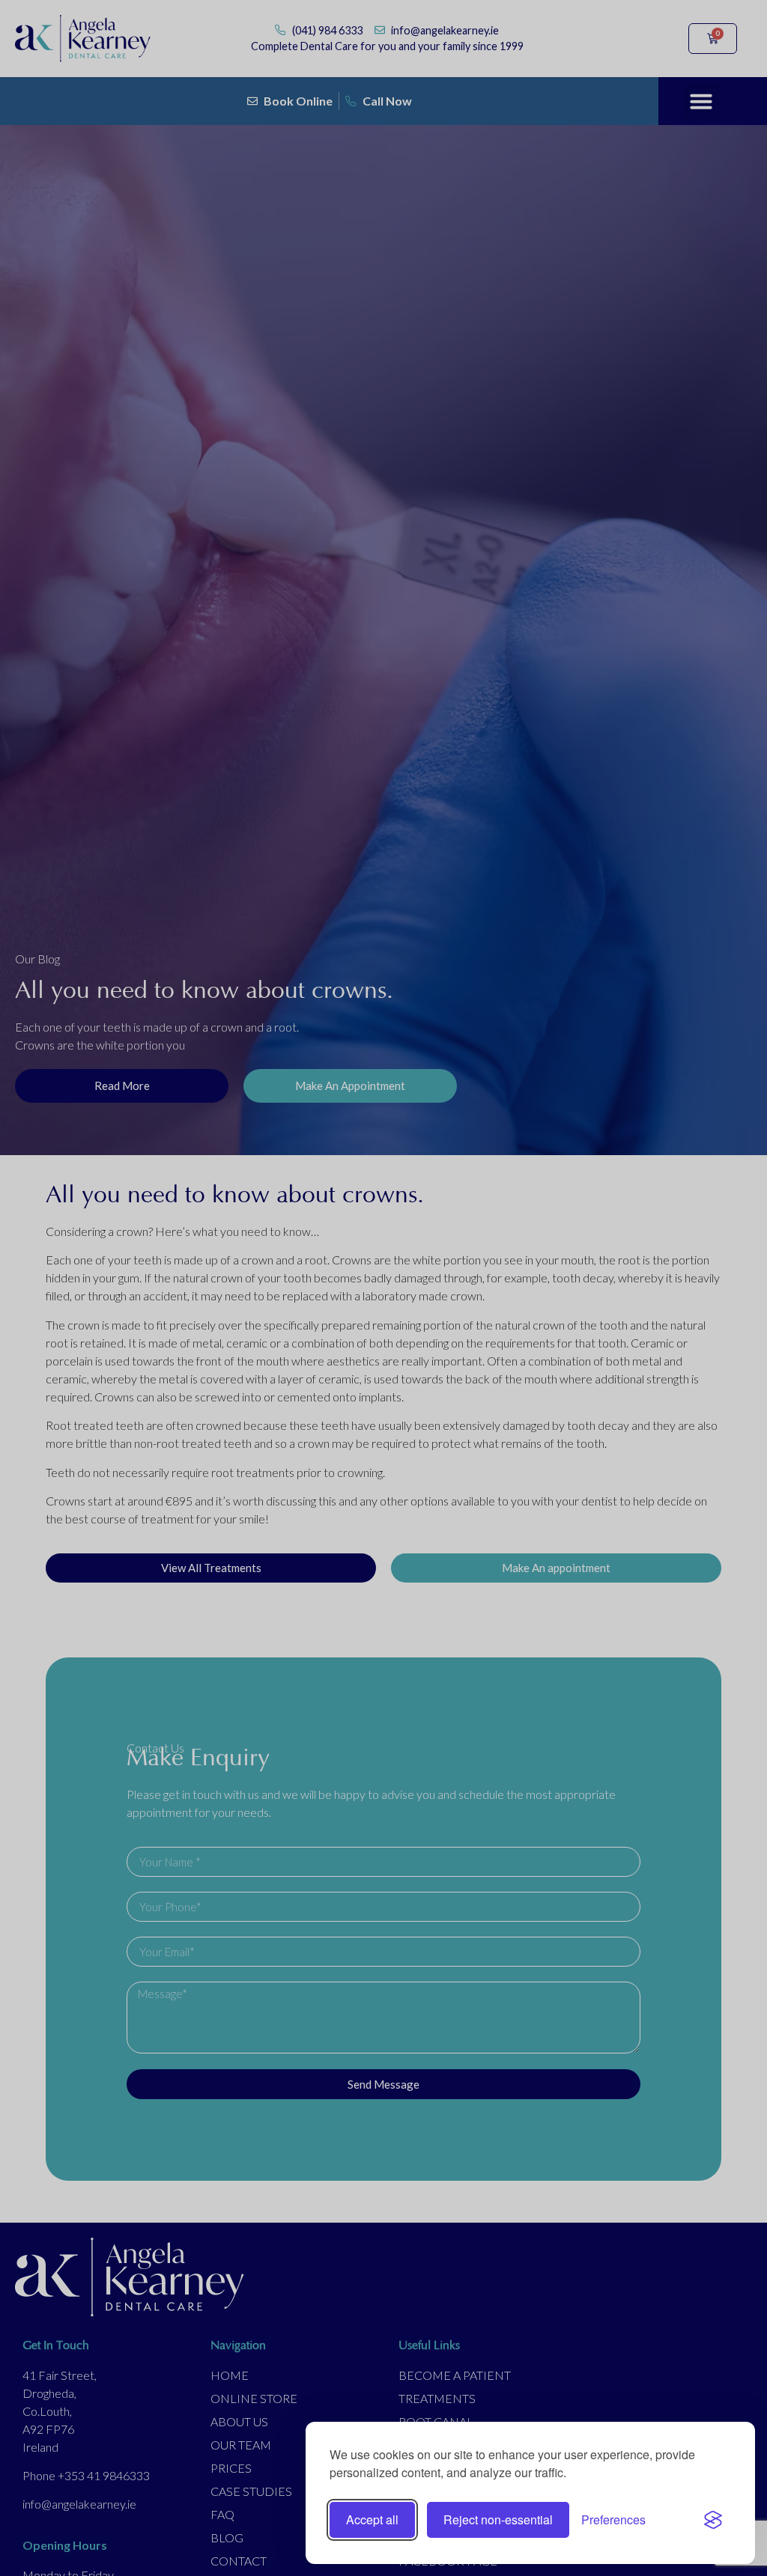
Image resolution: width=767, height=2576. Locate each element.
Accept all (372, 2519)
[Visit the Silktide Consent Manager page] (713, 2520)
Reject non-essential (498, 2519)
